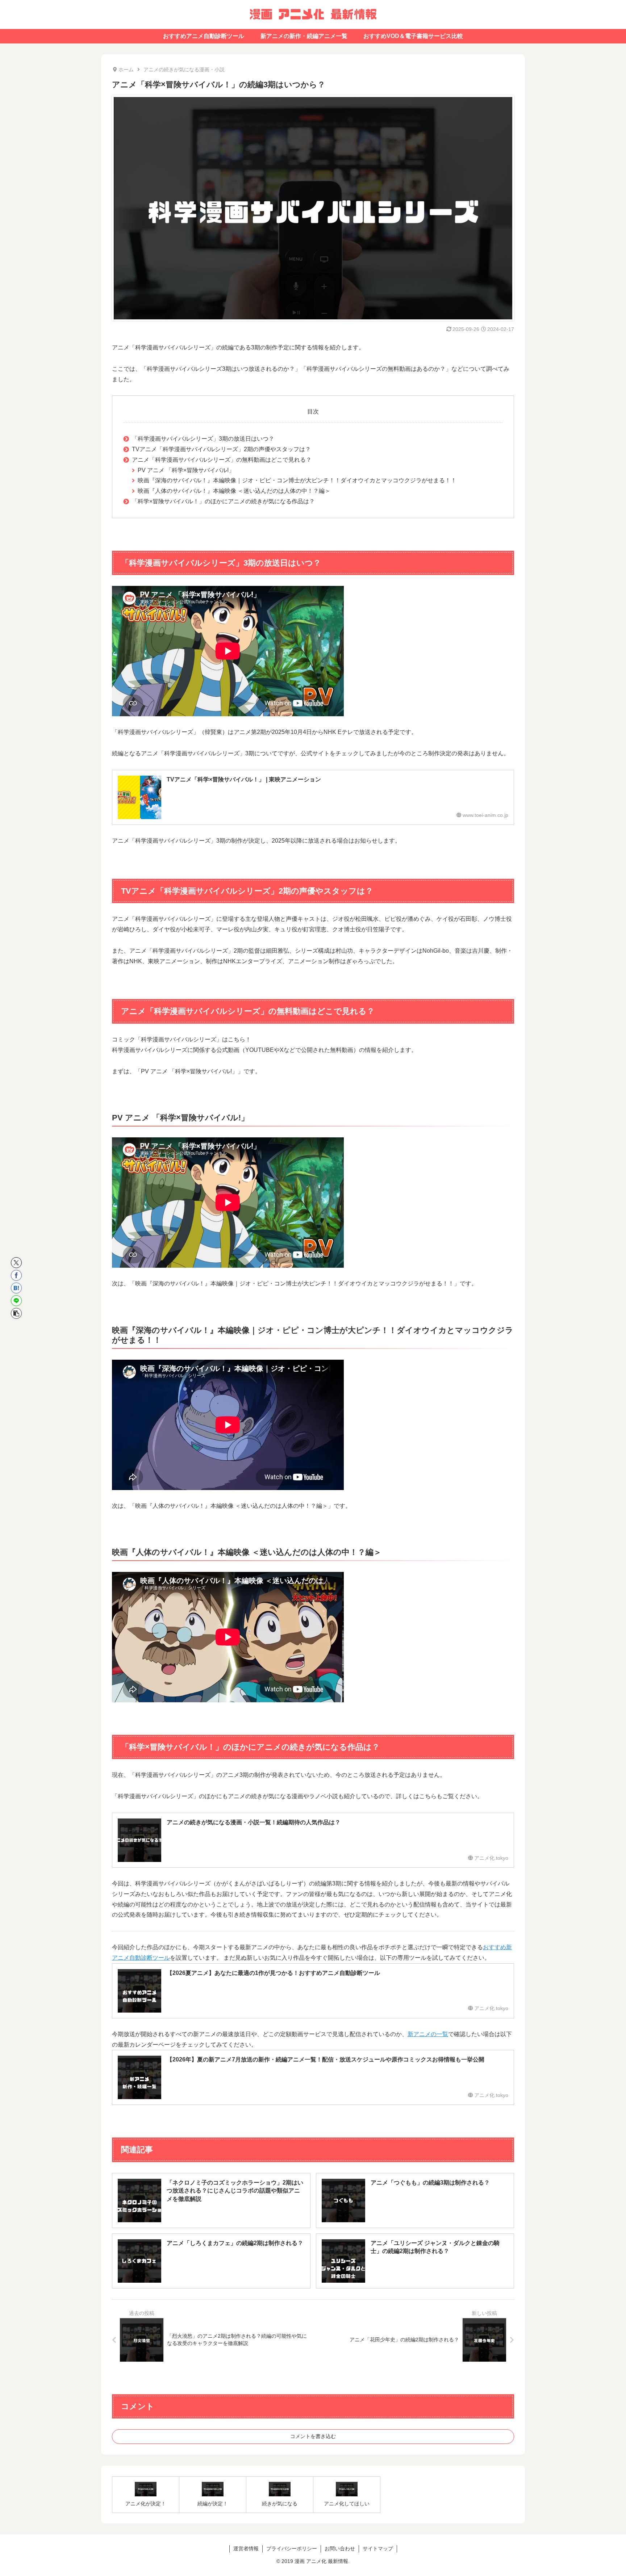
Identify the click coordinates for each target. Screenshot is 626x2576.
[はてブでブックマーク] (16, 1288)
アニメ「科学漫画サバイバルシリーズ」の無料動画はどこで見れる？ (222, 460)
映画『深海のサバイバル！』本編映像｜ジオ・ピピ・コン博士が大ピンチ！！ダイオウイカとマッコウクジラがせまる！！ (297, 480)
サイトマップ (378, 2548)
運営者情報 (246, 2548)
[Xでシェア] (16, 1263)
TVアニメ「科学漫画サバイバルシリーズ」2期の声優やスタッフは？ (221, 449)
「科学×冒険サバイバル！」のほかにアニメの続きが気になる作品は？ (223, 501)
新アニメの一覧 (428, 2034)
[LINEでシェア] (16, 1301)
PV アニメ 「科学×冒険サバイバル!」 (186, 470)
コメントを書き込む (313, 2436)
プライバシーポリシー (292, 2548)
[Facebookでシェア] (16, 1275)
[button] (16, 1313)
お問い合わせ (340, 2548)
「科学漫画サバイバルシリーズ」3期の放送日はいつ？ (203, 439)
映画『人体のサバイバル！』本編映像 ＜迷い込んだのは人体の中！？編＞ (234, 491)
